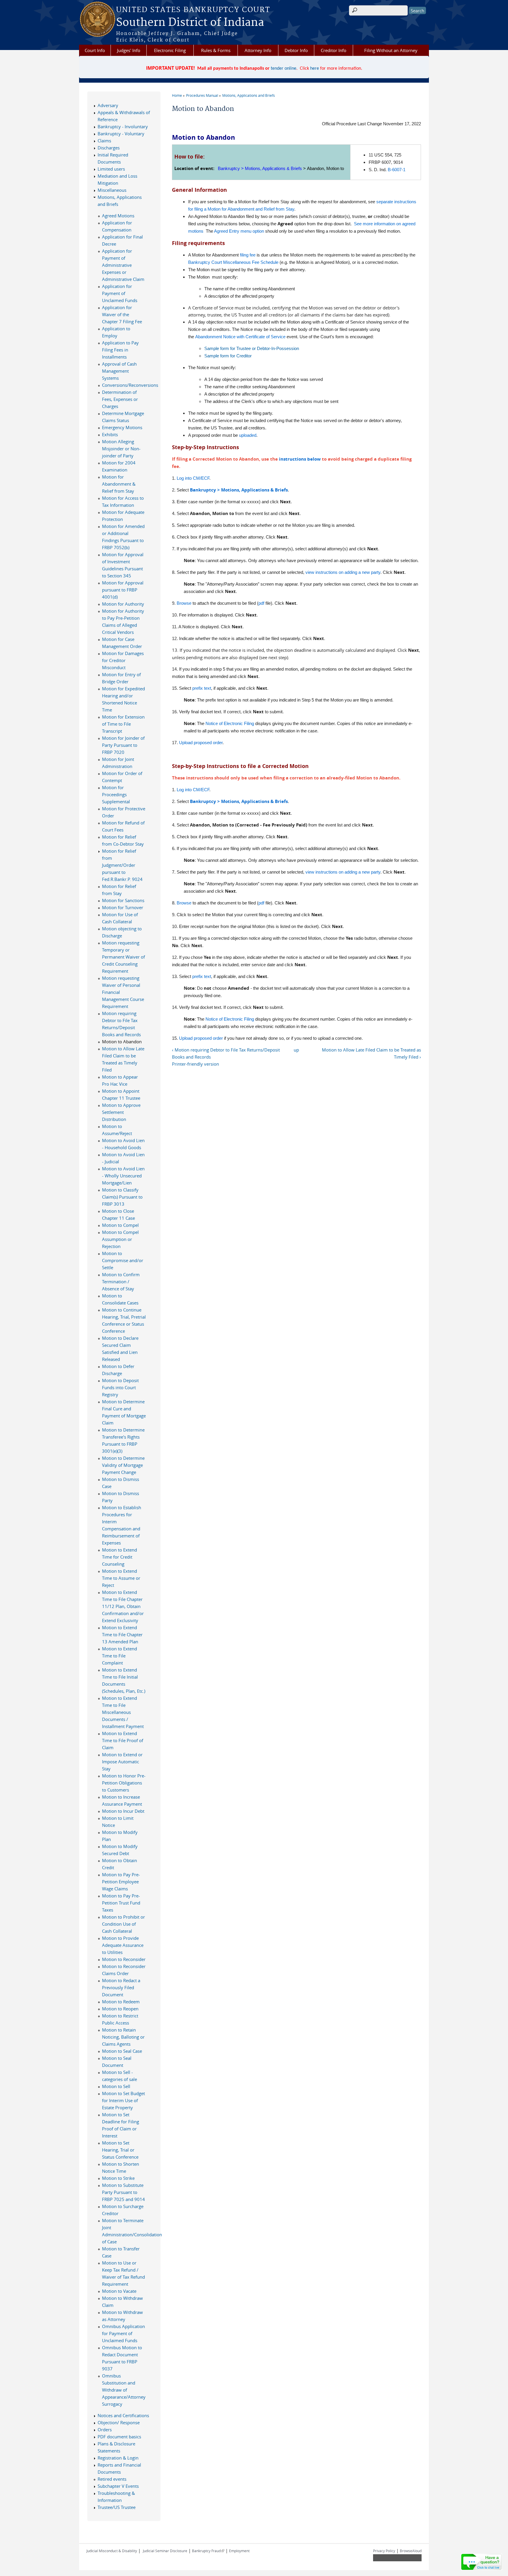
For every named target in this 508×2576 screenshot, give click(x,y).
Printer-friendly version (195, 1064)
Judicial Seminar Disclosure (165, 2551)
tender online (284, 69)
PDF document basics (119, 2437)
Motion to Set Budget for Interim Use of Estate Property (123, 2100)
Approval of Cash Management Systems (119, 371)
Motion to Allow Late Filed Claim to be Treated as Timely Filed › (371, 1053)
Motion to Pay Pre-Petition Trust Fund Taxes (121, 1903)
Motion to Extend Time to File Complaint (120, 1656)
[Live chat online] (482, 2562)
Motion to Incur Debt (123, 1811)
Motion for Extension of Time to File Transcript (123, 724)
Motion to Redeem (121, 2002)
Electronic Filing (170, 50)
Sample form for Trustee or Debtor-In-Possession (252, 348)
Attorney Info (258, 50)
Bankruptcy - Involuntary (123, 126)
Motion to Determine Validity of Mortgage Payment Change (123, 1465)
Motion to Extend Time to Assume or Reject (121, 1578)
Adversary (108, 105)
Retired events (112, 2479)
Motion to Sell (116, 2086)
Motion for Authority (123, 604)
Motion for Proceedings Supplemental (116, 794)
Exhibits (110, 434)
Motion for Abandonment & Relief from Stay (119, 484)
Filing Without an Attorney (391, 50)
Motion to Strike (118, 2178)
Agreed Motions (118, 216)
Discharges (109, 148)
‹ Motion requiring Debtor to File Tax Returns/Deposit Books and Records (226, 1053)
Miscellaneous (112, 190)
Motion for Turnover (123, 907)
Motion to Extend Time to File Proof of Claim (123, 1740)
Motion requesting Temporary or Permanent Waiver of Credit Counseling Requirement (123, 957)
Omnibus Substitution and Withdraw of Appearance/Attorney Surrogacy (124, 2390)
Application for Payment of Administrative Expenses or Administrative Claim (123, 265)
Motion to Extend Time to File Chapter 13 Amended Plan (122, 1634)
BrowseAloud (411, 2551)
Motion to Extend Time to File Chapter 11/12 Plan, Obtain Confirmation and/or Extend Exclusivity (123, 1606)
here (315, 69)
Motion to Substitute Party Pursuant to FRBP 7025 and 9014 (123, 2192)
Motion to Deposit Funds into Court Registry (120, 1387)
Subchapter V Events (118, 2486)
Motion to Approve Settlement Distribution (121, 1112)
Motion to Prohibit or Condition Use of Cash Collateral (123, 1924)
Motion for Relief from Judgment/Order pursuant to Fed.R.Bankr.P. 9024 (122, 865)
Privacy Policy (384, 2551)
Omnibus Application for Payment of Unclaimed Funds (123, 2333)
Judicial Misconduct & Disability (112, 2551)
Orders (105, 2430)
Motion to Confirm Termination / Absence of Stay (121, 1282)
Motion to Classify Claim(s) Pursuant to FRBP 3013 (122, 1197)
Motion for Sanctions (123, 900)
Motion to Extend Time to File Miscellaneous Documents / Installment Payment (123, 1712)
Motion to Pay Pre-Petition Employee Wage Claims (121, 1882)
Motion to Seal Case (122, 2051)
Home (177, 95)
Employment (239, 2551)
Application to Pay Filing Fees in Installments (120, 350)
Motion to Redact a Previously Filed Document (121, 1987)
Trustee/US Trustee (117, 2507)
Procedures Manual (202, 95)
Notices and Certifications (123, 2415)
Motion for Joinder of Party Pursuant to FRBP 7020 (123, 745)
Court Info (95, 50)
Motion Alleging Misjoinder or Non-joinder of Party (121, 449)
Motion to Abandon (122, 1042)
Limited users (111, 169)
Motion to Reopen (120, 2009)
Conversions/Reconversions (130, 385)
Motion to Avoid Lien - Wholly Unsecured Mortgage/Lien (123, 1176)
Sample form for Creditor (228, 356)
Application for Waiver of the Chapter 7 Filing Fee (122, 314)
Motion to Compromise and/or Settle (123, 1260)
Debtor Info (296, 50)
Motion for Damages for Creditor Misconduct (123, 660)
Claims (104, 141)
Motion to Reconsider (124, 1959)
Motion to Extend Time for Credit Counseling (120, 1557)
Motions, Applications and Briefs (249, 95)
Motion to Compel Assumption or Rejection (120, 1239)
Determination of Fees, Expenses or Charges (120, 399)
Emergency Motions (122, 427)
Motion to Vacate (119, 2291)
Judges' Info (129, 50)
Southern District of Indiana (190, 23)
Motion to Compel (120, 1225)
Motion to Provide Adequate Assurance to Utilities (123, 1945)
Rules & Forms (216, 50)
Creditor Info (334, 50)
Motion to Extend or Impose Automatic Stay (122, 1762)
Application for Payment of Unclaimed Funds (120, 293)
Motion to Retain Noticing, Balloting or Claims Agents (123, 2037)
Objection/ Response (119, 2422)
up (296, 1050)
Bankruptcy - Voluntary (121, 134)
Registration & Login (118, 2458)
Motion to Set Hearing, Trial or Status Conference (120, 2150)
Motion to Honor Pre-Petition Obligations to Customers (124, 1783)
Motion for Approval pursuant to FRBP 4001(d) (123, 590)
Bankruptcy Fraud (208, 2551)
